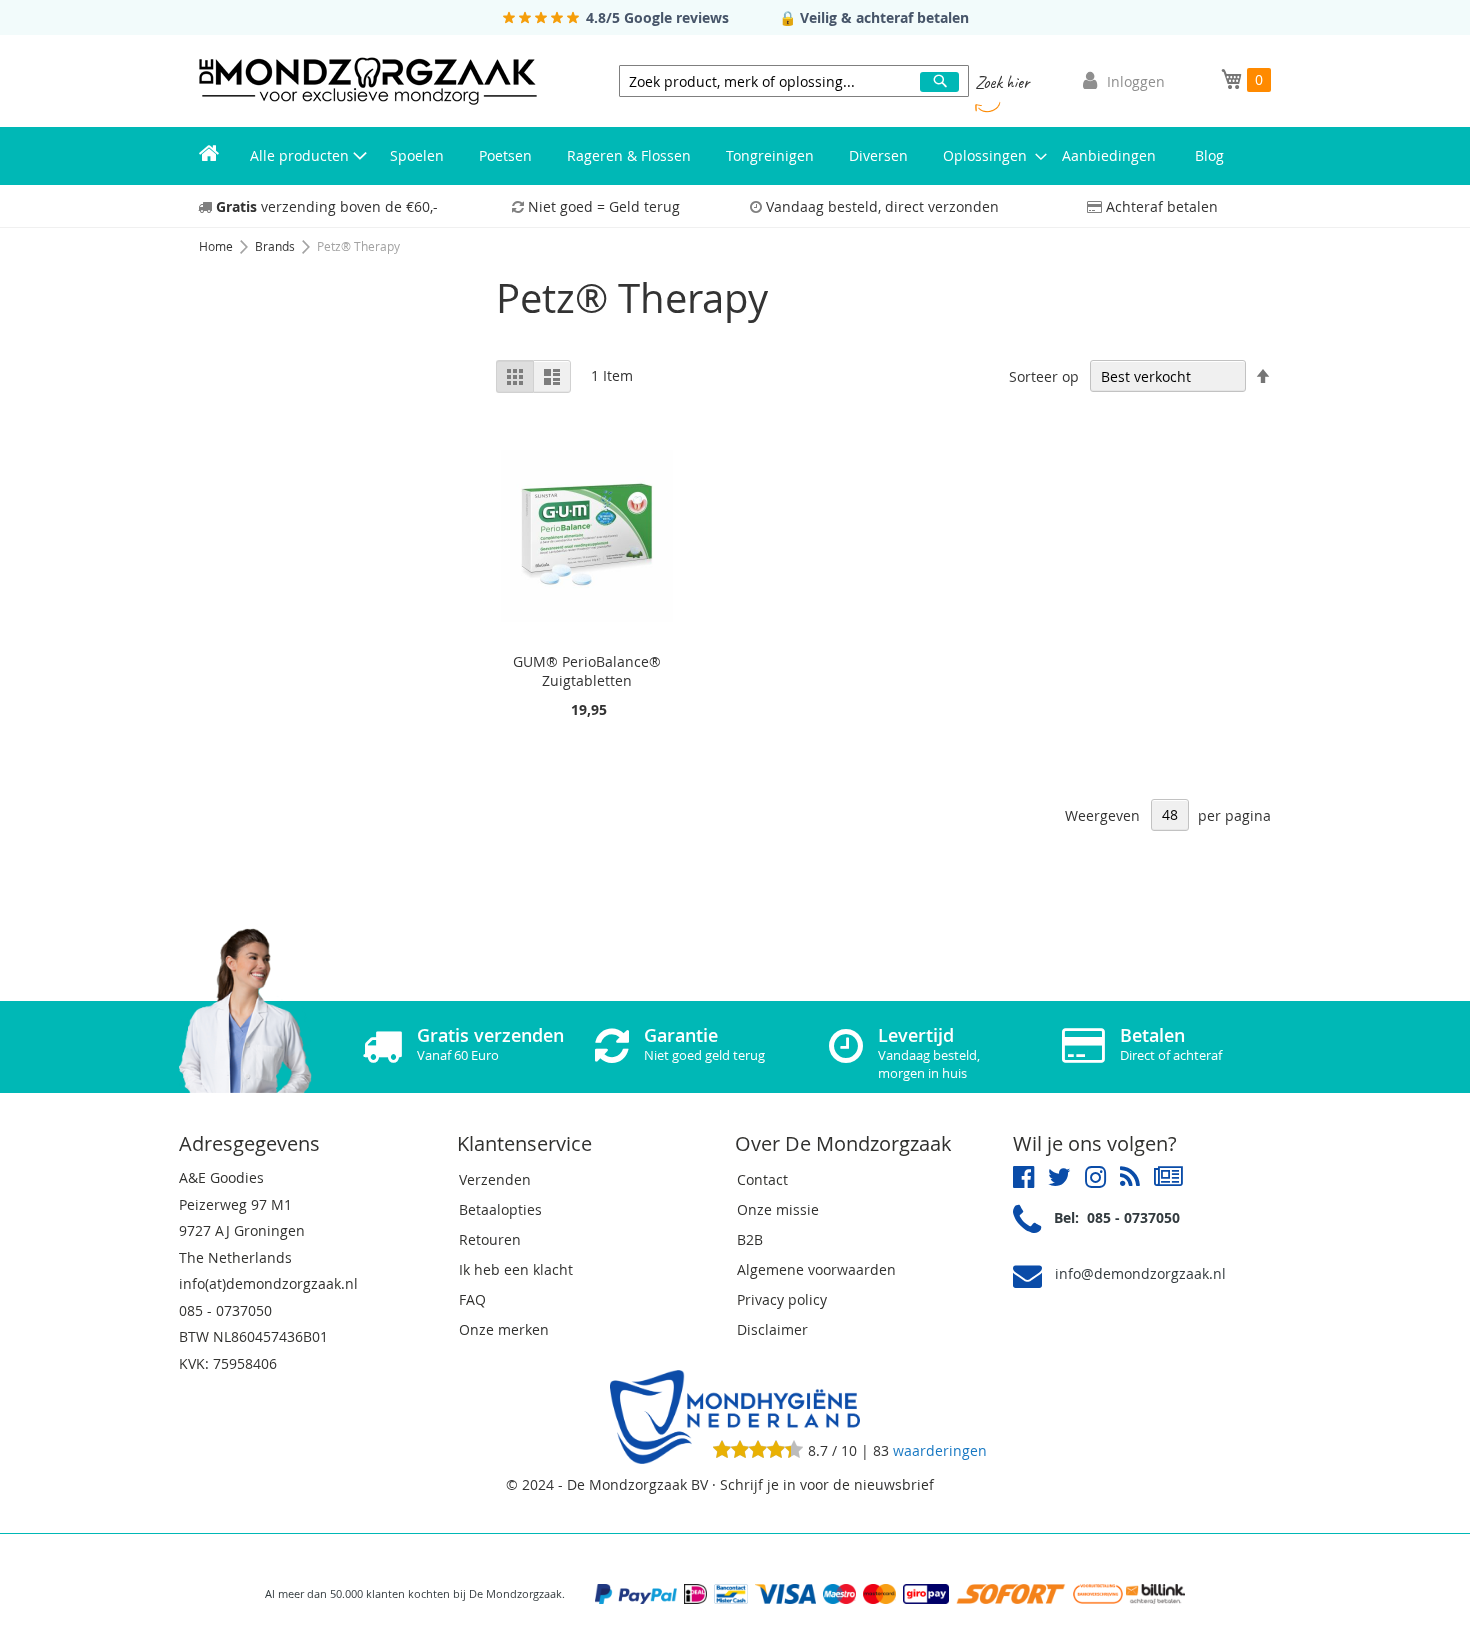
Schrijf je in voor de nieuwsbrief (827, 1484)
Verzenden (495, 1179)
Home (217, 246)
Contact (762, 1179)
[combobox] (794, 81)
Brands (276, 246)
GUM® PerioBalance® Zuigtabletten (587, 671)
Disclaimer (772, 1329)
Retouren (490, 1239)
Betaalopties (500, 1209)
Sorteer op (1044, 376)
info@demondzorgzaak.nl (1140, 1273)
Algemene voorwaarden (816, 1269)
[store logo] (368, 81)
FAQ (472, 1299)
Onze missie (778, 1209)
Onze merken (504, 1329)
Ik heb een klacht (516, 1269)
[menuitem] (209, 156)
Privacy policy (782, 1299)
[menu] (735, 156)
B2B (750, 1239)
